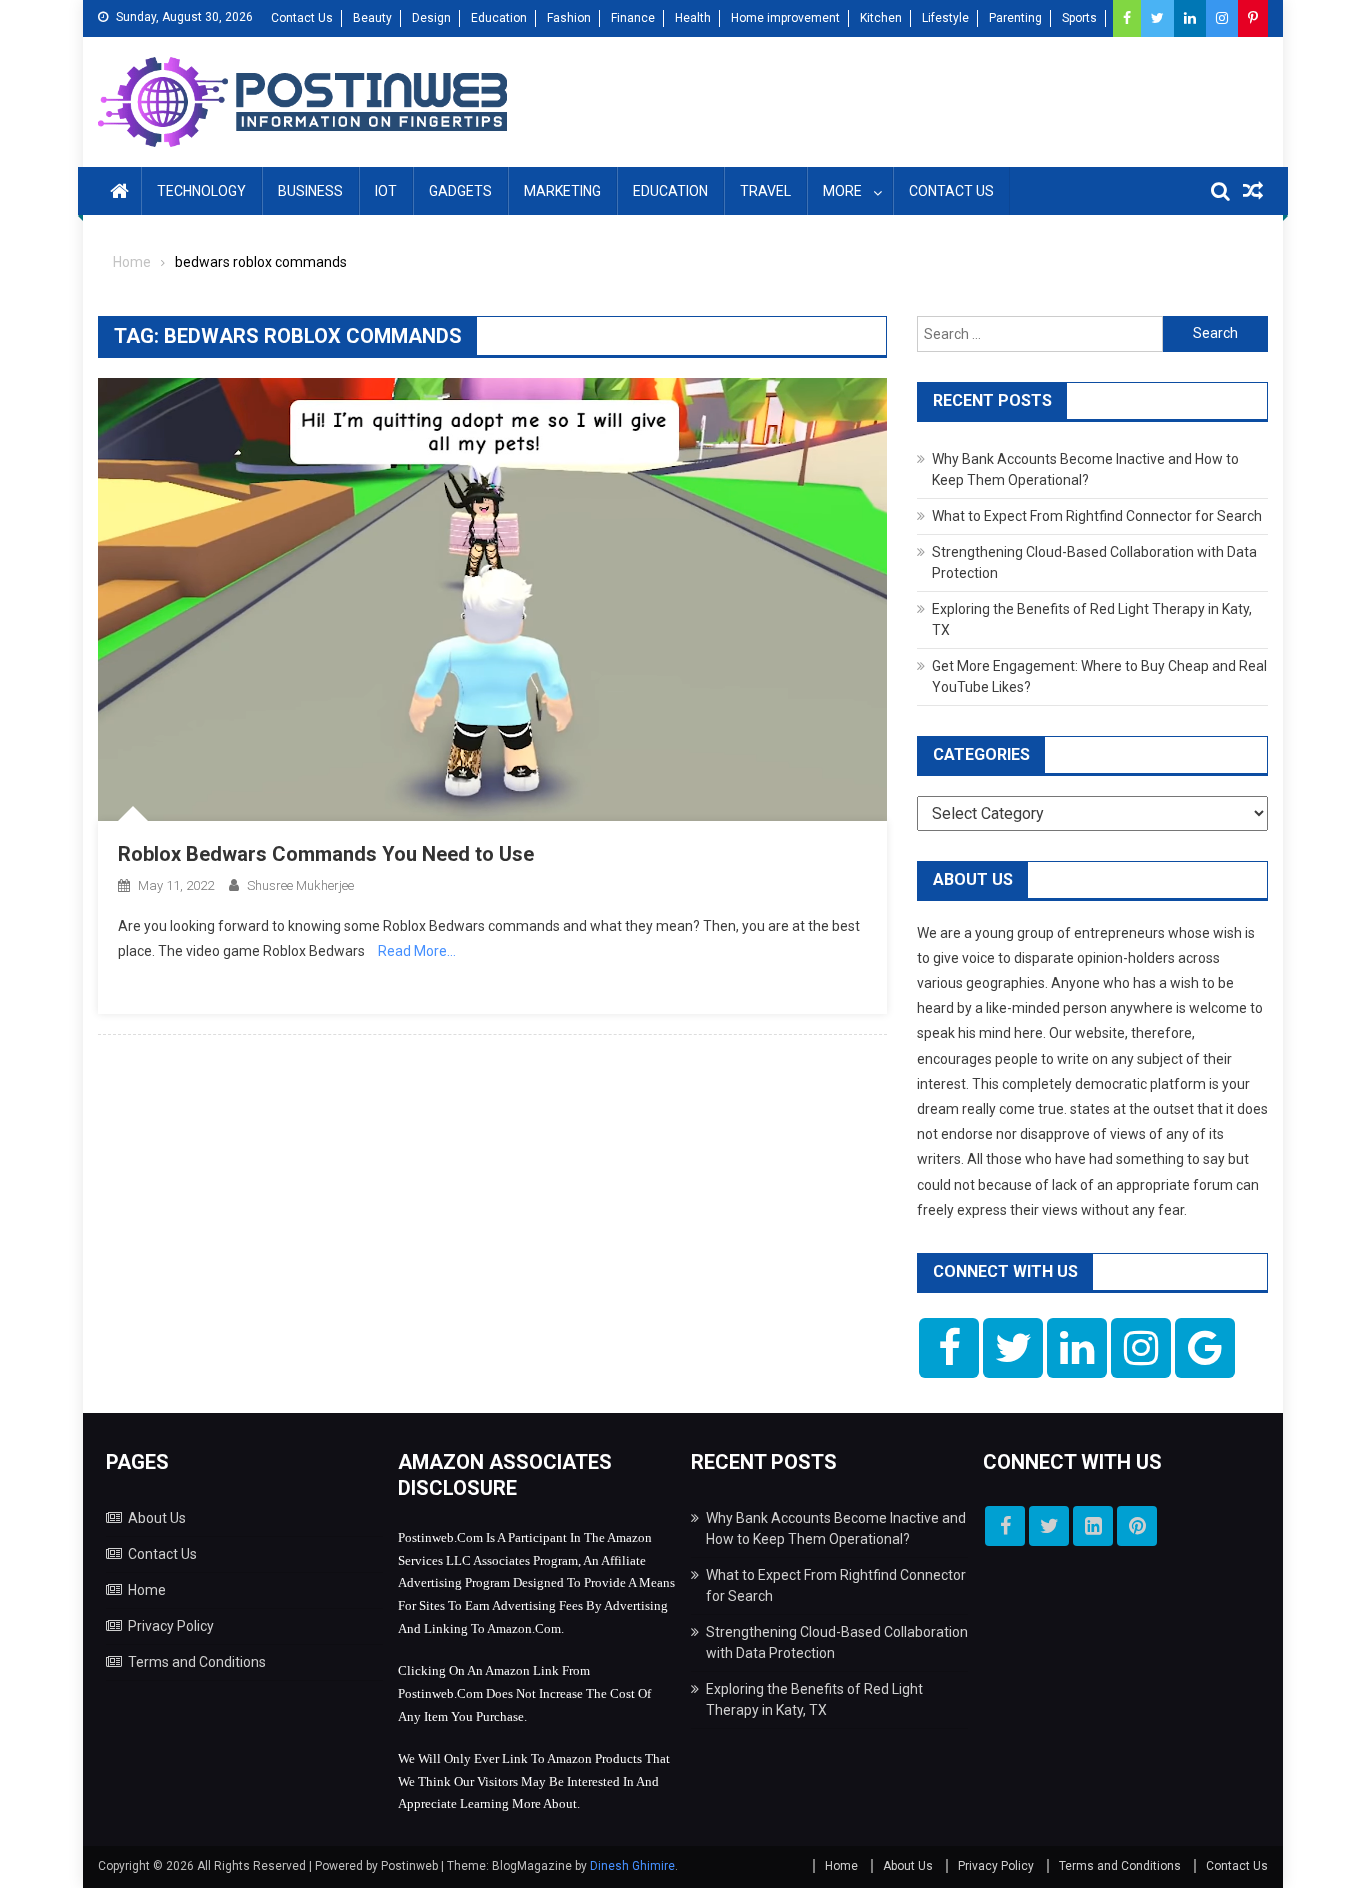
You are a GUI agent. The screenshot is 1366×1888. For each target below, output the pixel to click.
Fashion (569, 18)
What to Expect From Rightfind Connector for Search (1097, 516)
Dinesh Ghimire (632, 1866)
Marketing (562, 191)
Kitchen (881, 18)
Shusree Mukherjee (300, 885)
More (842, 191)
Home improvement (785, 18)
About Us (157, 1518)
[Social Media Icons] (949, 1348)
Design (431, 18)
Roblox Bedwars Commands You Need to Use (326, 854)
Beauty (372, 18)
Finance (633, 18)
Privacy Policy (171, 1626)
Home (147, 1590)
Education (499, 18)
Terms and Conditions (197, 1662)
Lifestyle (945, 18)
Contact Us (302, 18)
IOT (386, 191)
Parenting (1015, 18)
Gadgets (460, 191)
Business (310, 191)
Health (693, 18)
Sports (1079, 18)
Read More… (417, 951)
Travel (765, 191)
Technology (201, 191)
